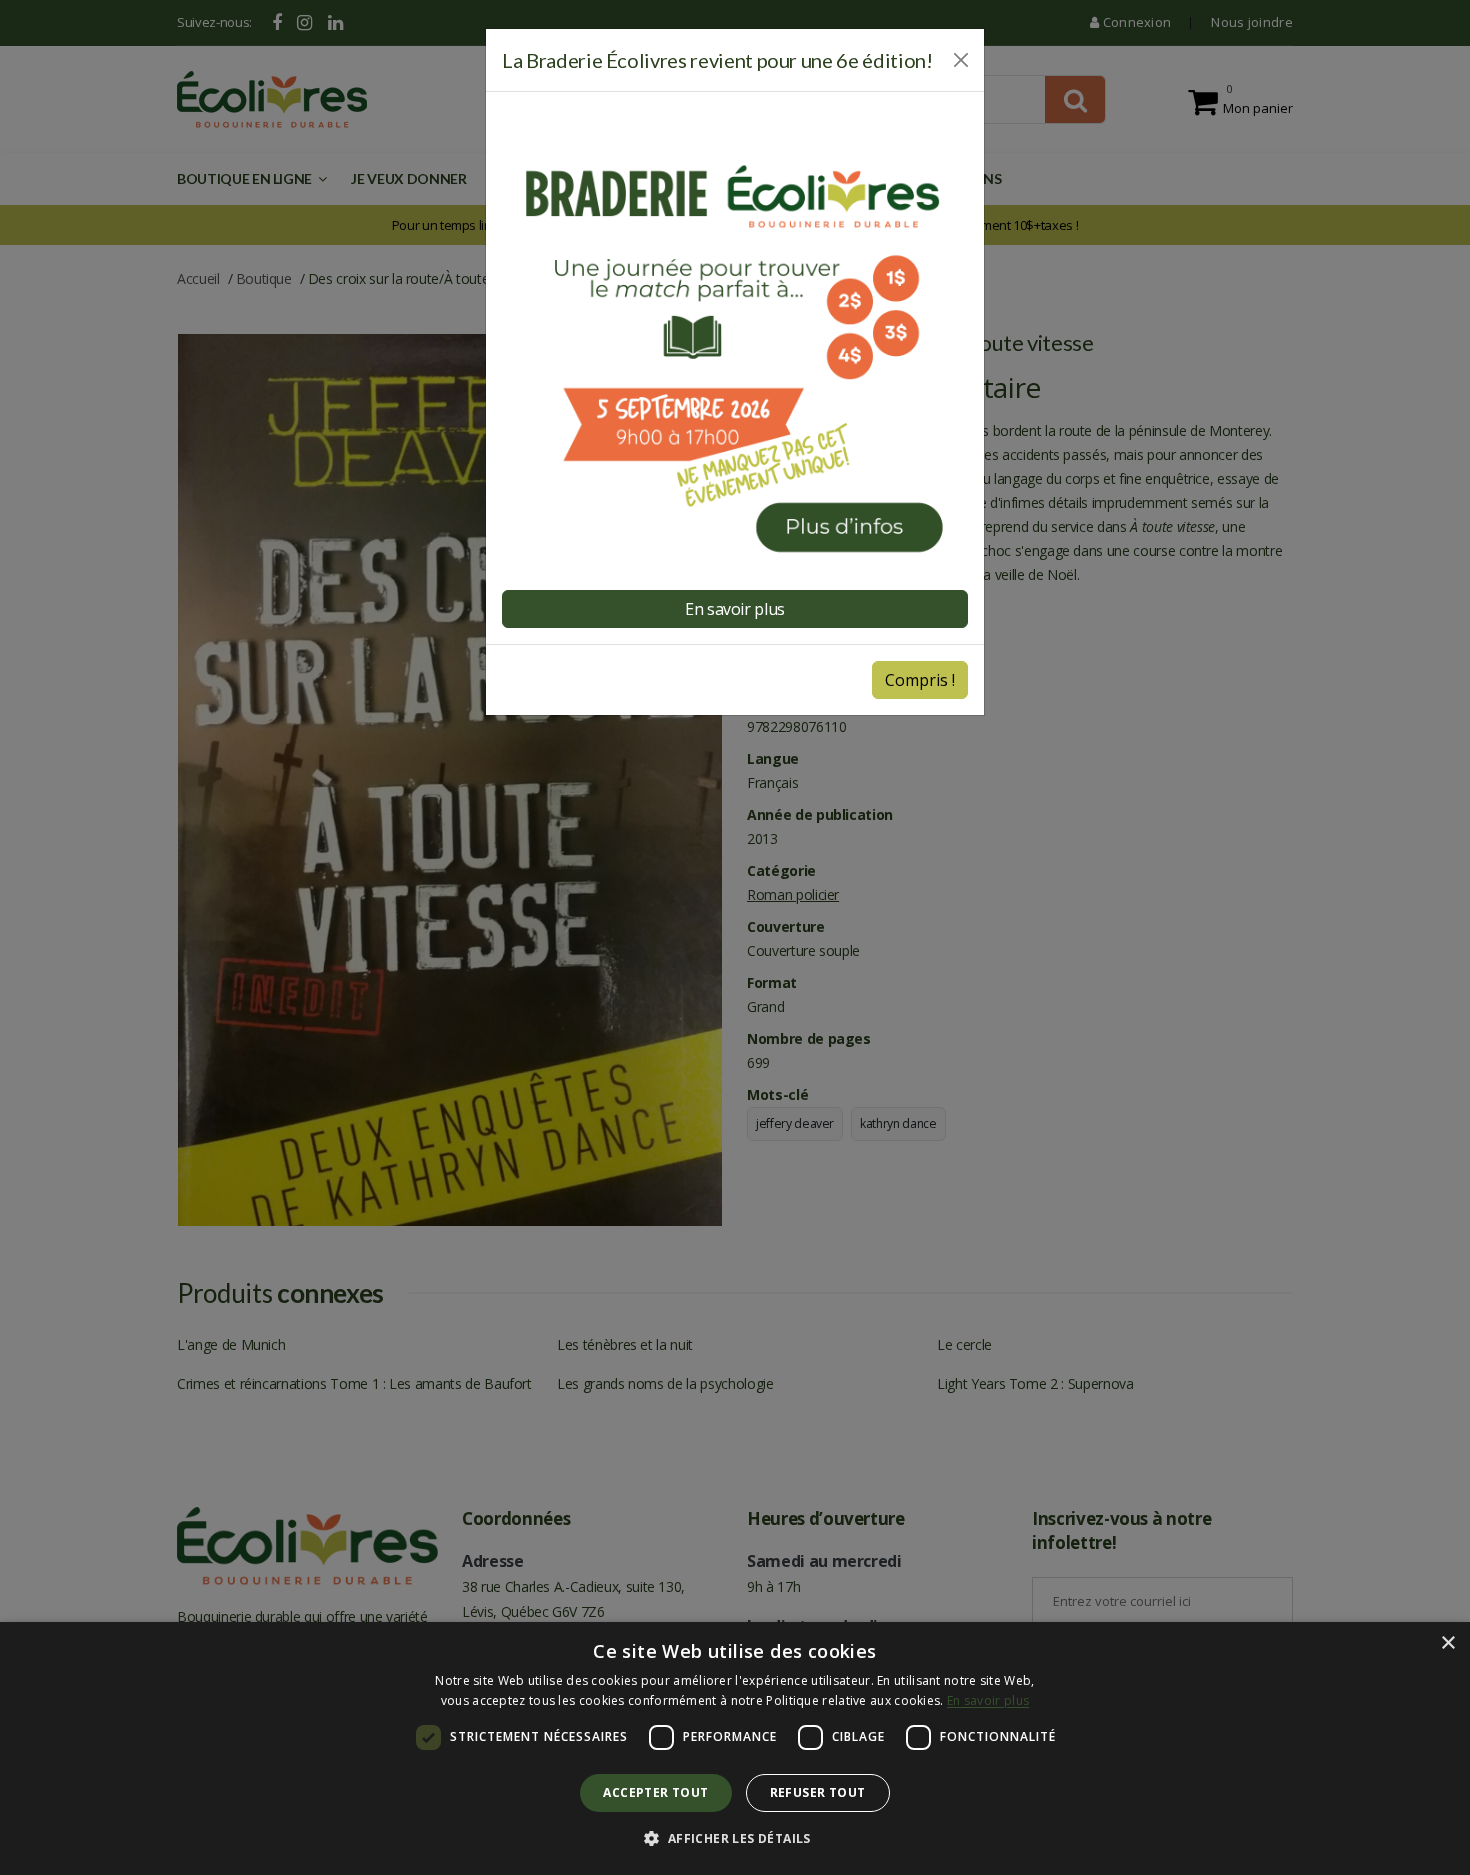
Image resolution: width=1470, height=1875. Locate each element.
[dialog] (735, 1748)
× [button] (1447, 1643)
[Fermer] (961, 60)
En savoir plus (988, 1700)
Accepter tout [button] (655, 1792)
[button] (734, 1839)
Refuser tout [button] (818, 1792)
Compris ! (920, 680)
